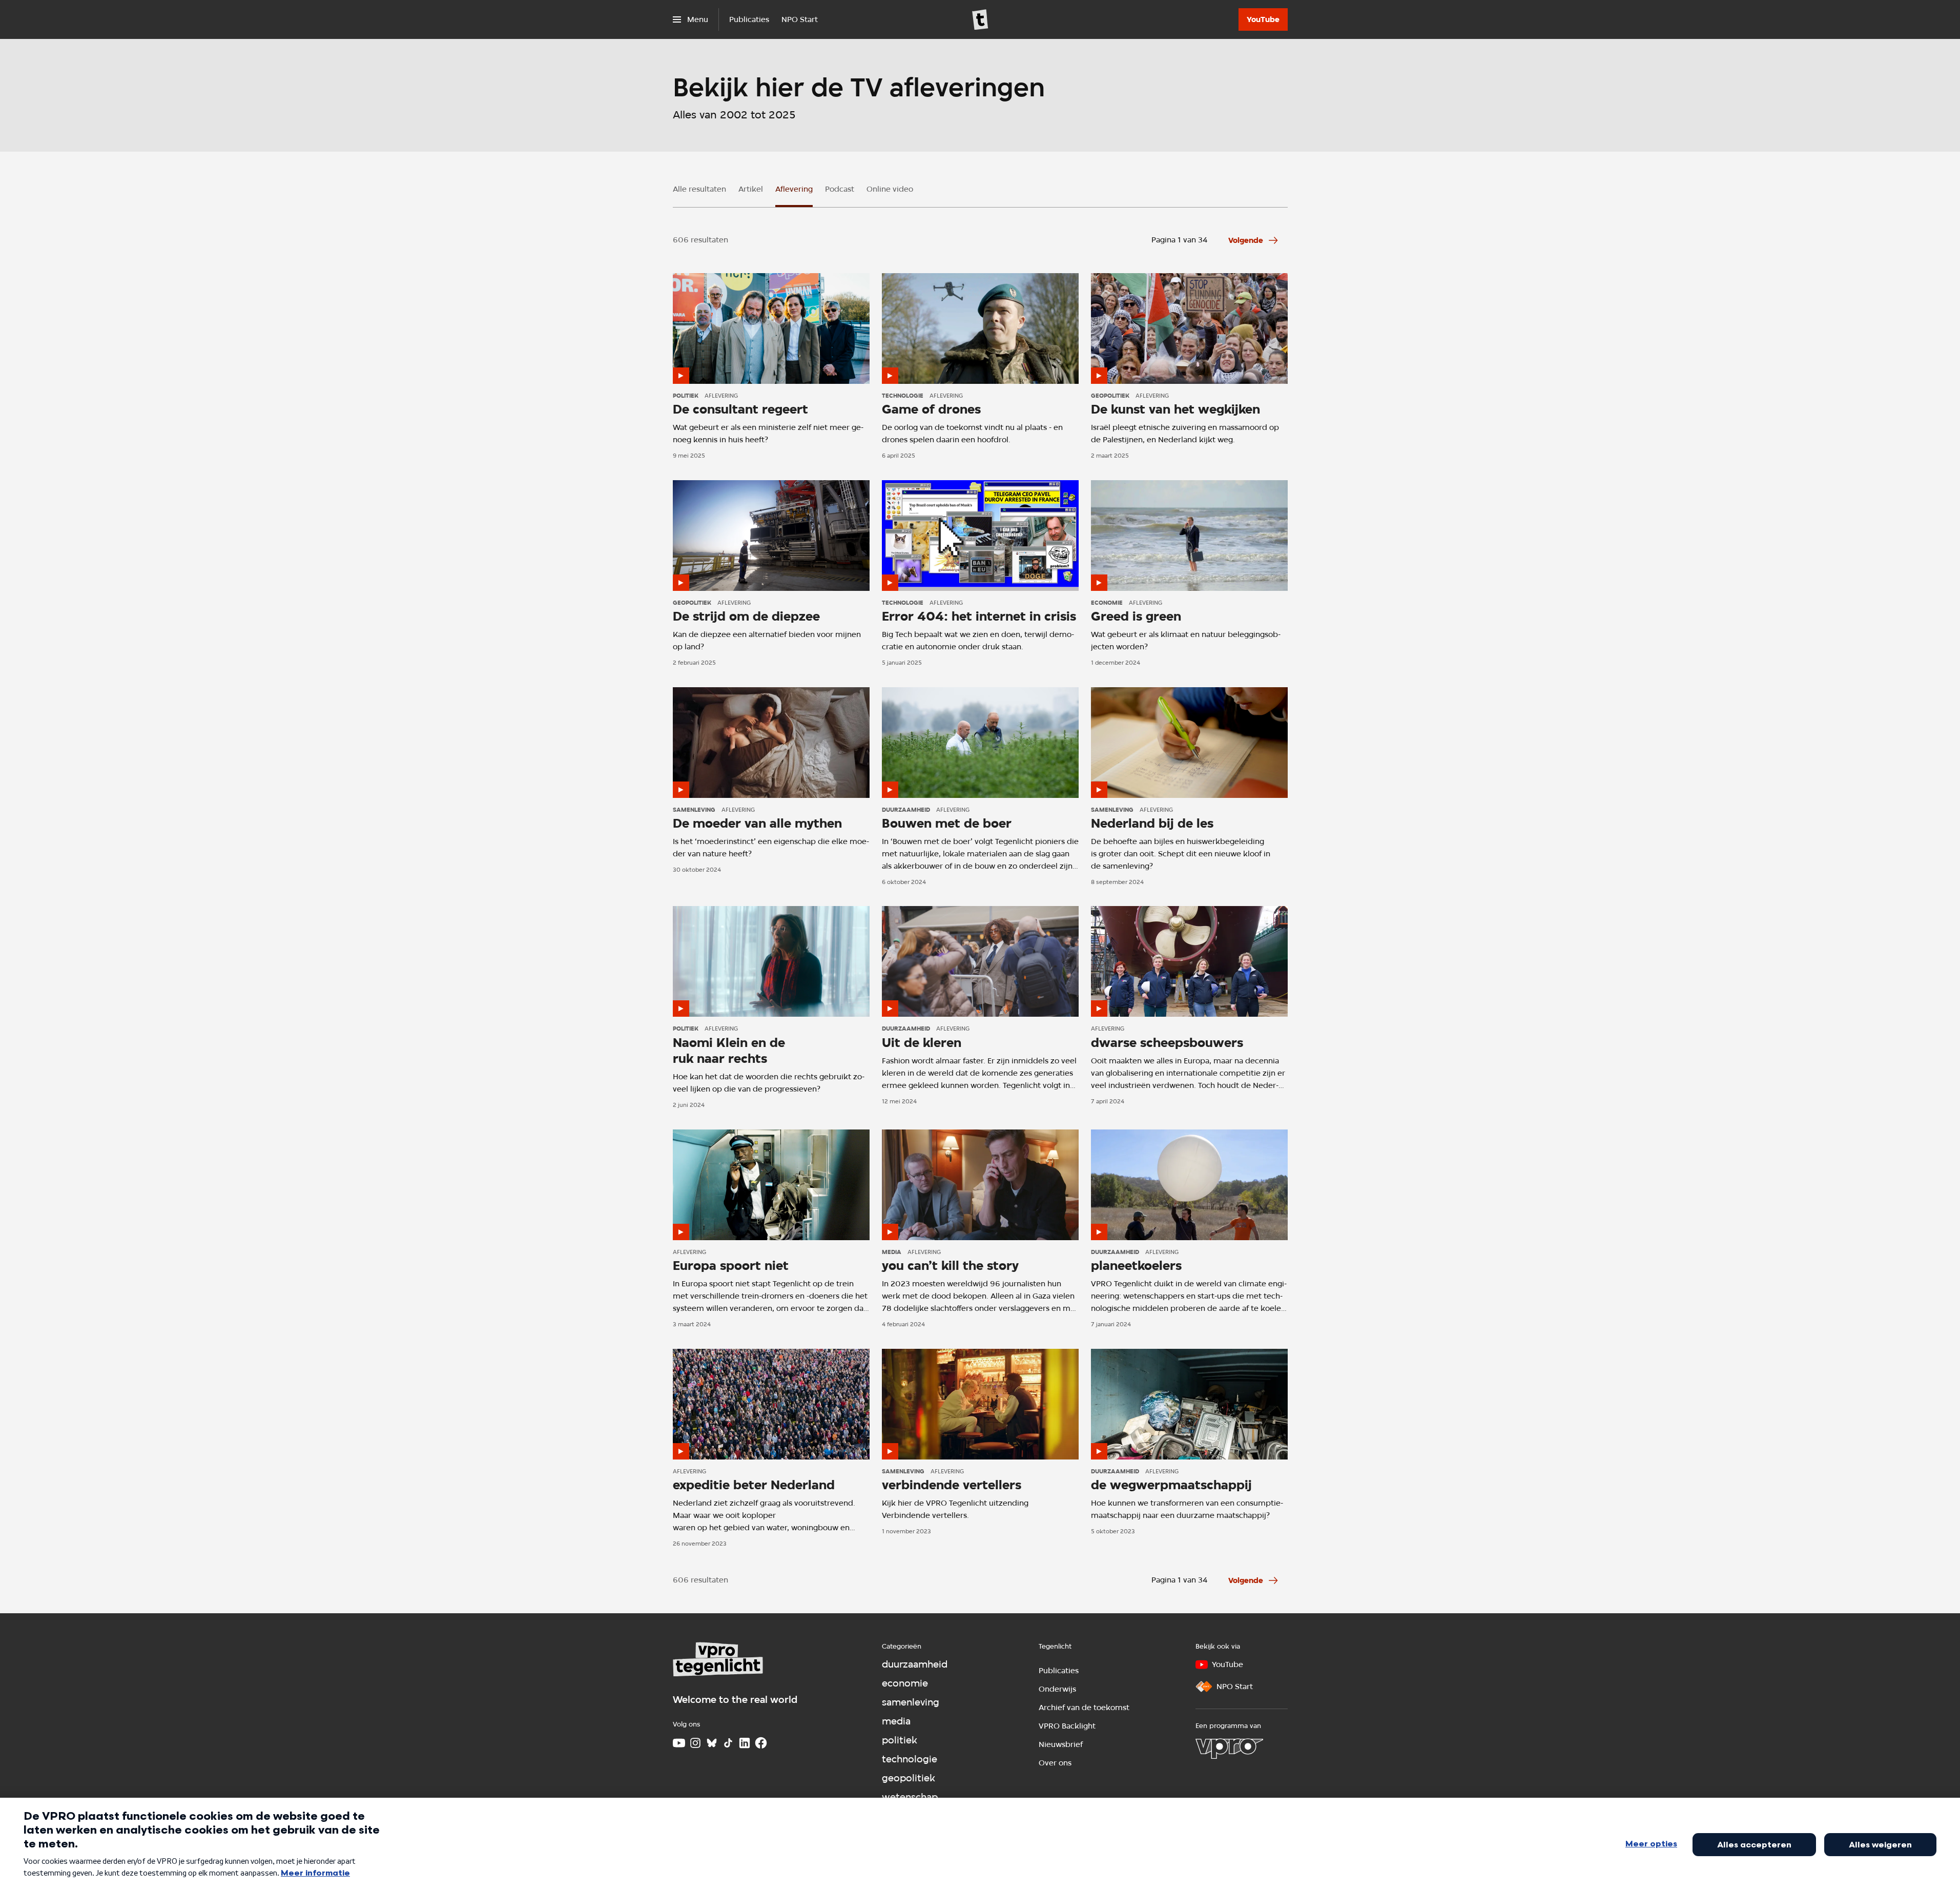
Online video (890, 189)
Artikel (751, 189)
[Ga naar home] (980, 19)
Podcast (840, 189)
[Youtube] (679, 1743)
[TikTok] (728, 1743)
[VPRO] (1229, 1749)
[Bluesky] (712, 1743)
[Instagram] (695, 1743)
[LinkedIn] (745, 1743)
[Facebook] (761, 1743)
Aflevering (794, 189)
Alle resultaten (699, 189)
